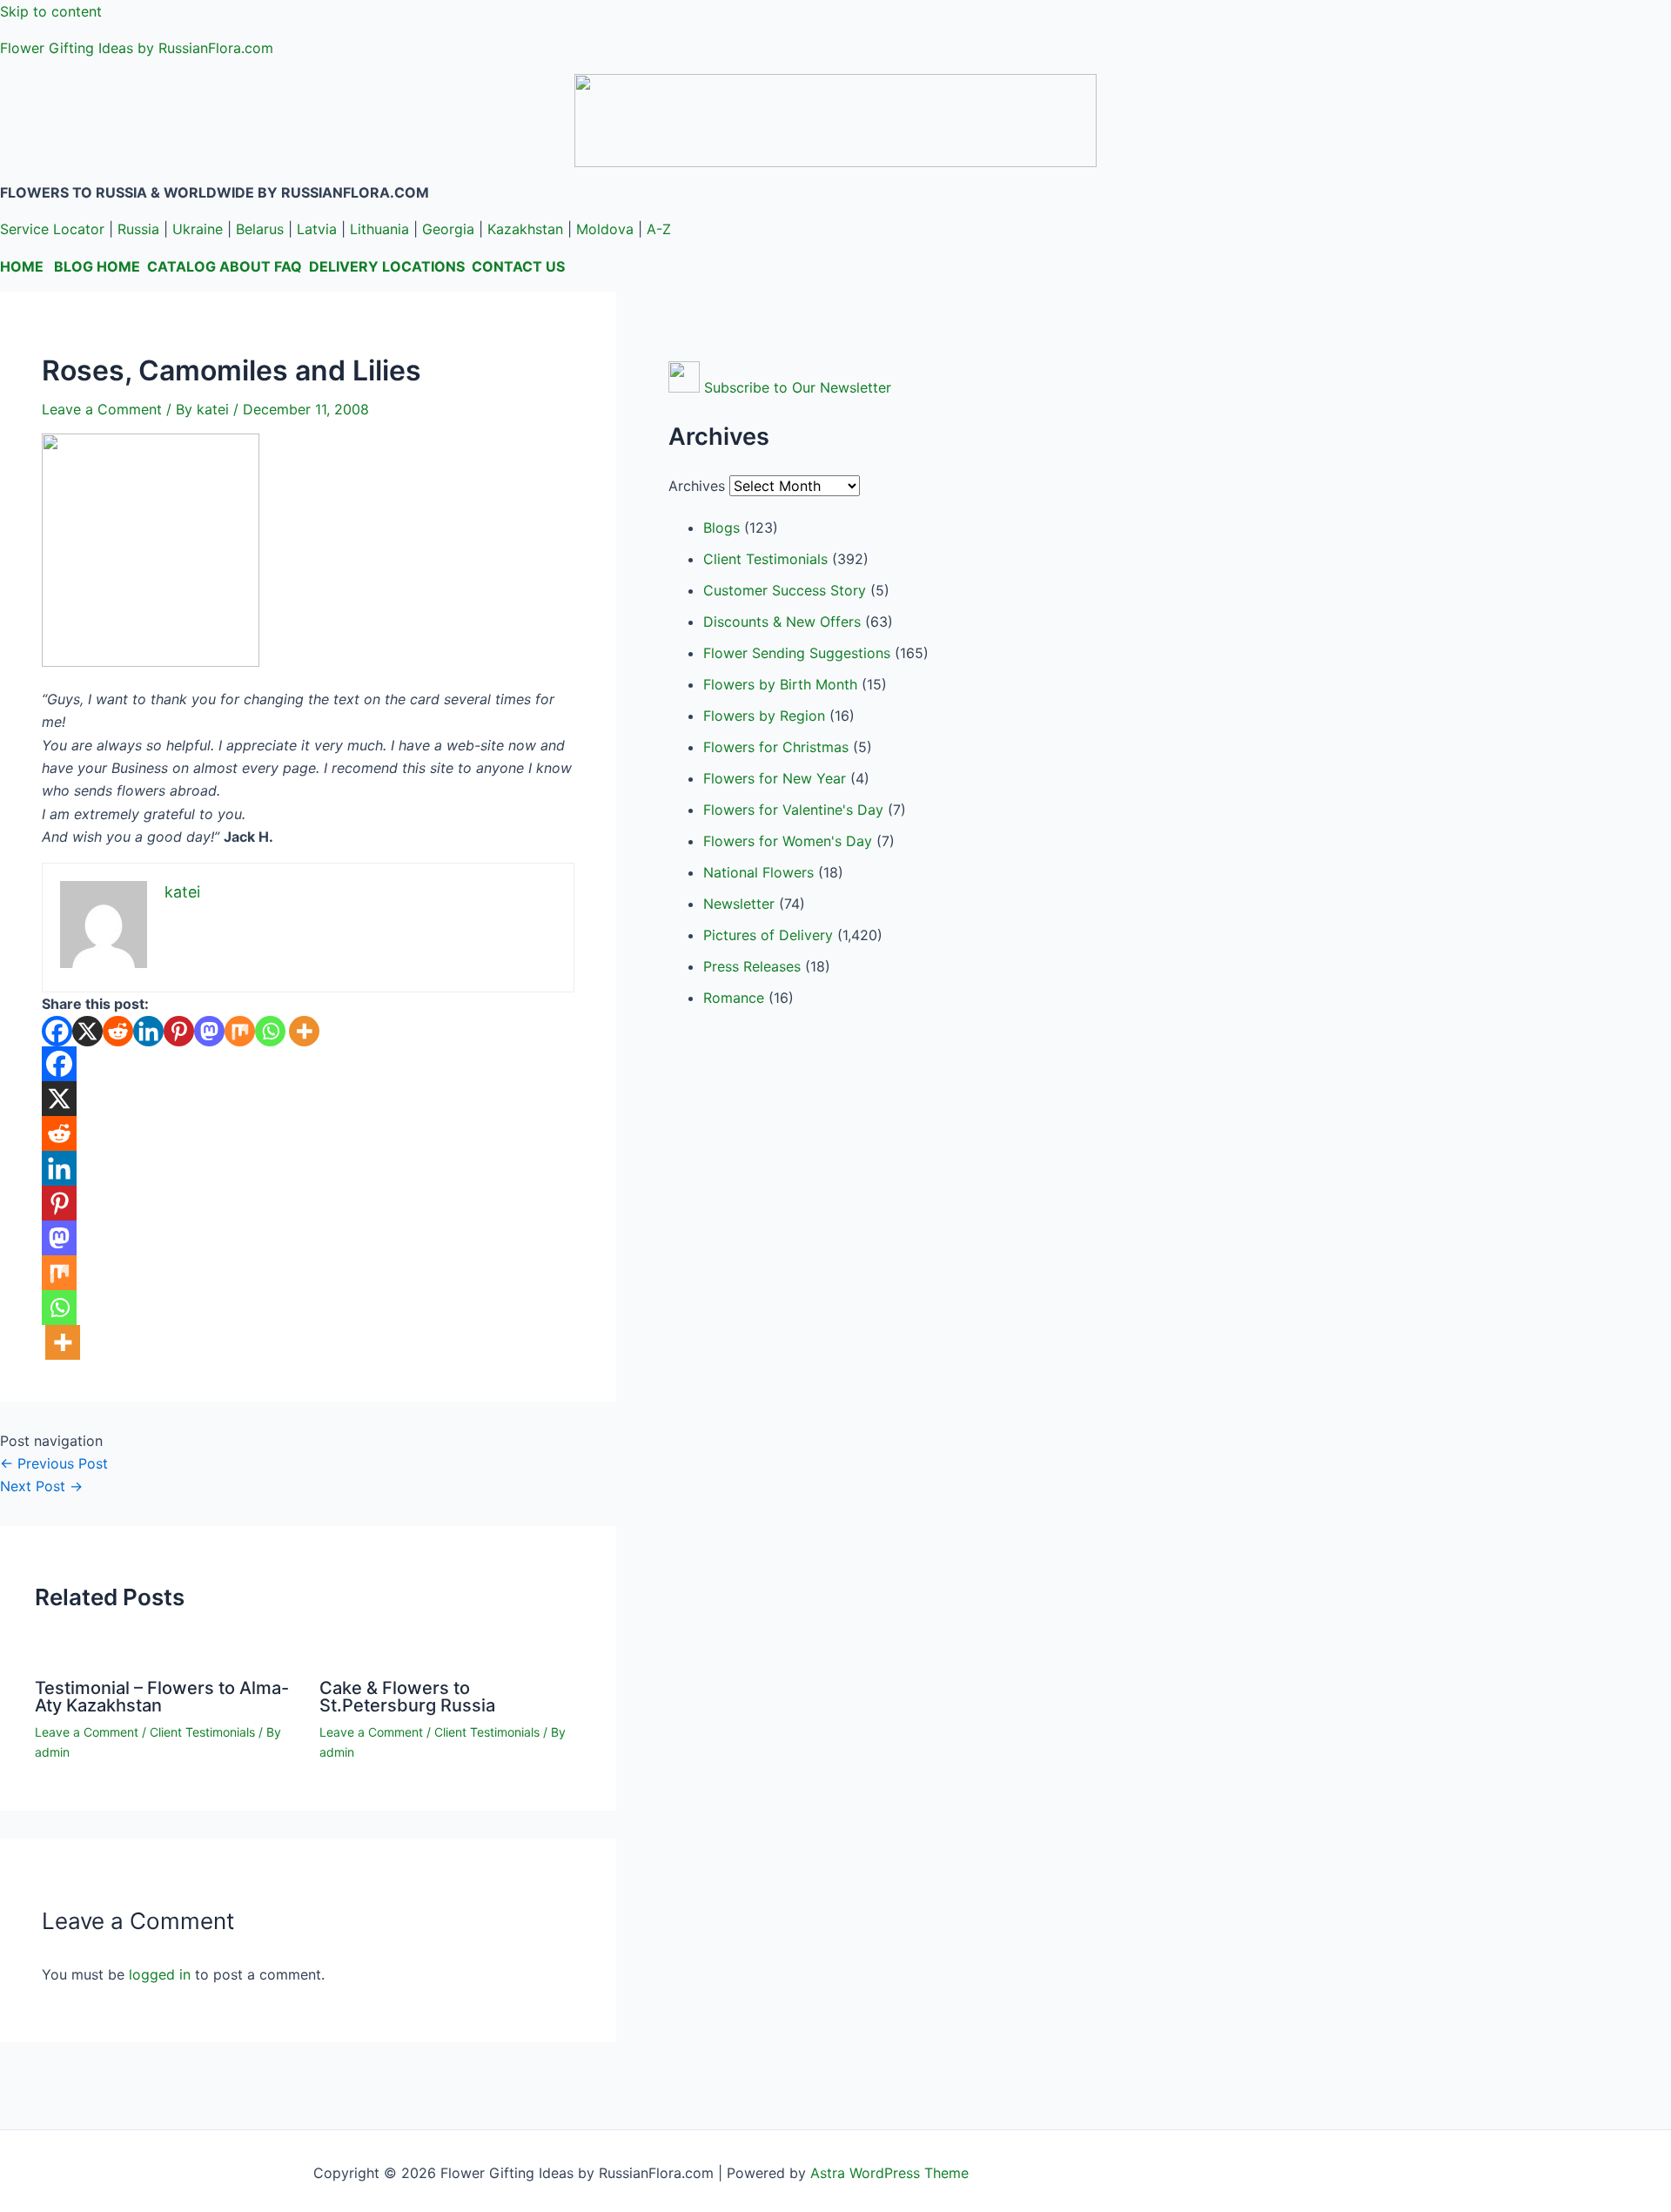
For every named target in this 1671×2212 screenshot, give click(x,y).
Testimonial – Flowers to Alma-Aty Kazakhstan (162, 1697)
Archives (697, 486)
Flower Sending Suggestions (797, 653)
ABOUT (245, 266)
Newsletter (739, 904)
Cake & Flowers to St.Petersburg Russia (407, 1697)
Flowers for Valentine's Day (793, 810)
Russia (138, 229)
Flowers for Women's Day (788, 841)
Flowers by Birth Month (780, 684)
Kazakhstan (525, 229)
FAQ (288, 266)
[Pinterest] (179, 1031)
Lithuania (379, 229)
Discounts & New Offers (782, 622)
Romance (734, 998)
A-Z (659, 229)
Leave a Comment (102, 409)
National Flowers (758, 872)
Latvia (317, 229)
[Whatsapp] (270, 1031)
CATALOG (181, 266)
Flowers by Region (764, 716)
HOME (22, 266)
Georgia (448, 229)
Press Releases (752, 966)
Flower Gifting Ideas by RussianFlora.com (137, 48)
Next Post (41, 1486)
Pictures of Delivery (768, 935)
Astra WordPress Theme (889, 2173)
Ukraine (198, 229)
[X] (87, 1031)
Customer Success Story (785, 590)
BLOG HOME (97, 266)
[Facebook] (57, 1031)
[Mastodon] (209, 1031)
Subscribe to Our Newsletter (798, 387)
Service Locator (52, 229)
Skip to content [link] (51, 11)
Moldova (605, 229)
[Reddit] (118, 1031)
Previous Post (54, 1463)
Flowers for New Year (775, 778)
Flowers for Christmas (776, 747)
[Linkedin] (148, 1031)
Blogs (721, 528)
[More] (304, 1031)
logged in (160, 1974)
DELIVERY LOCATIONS (387, 266)
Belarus (260, 229)
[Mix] (240, 1031)
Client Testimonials (202, 1732)
